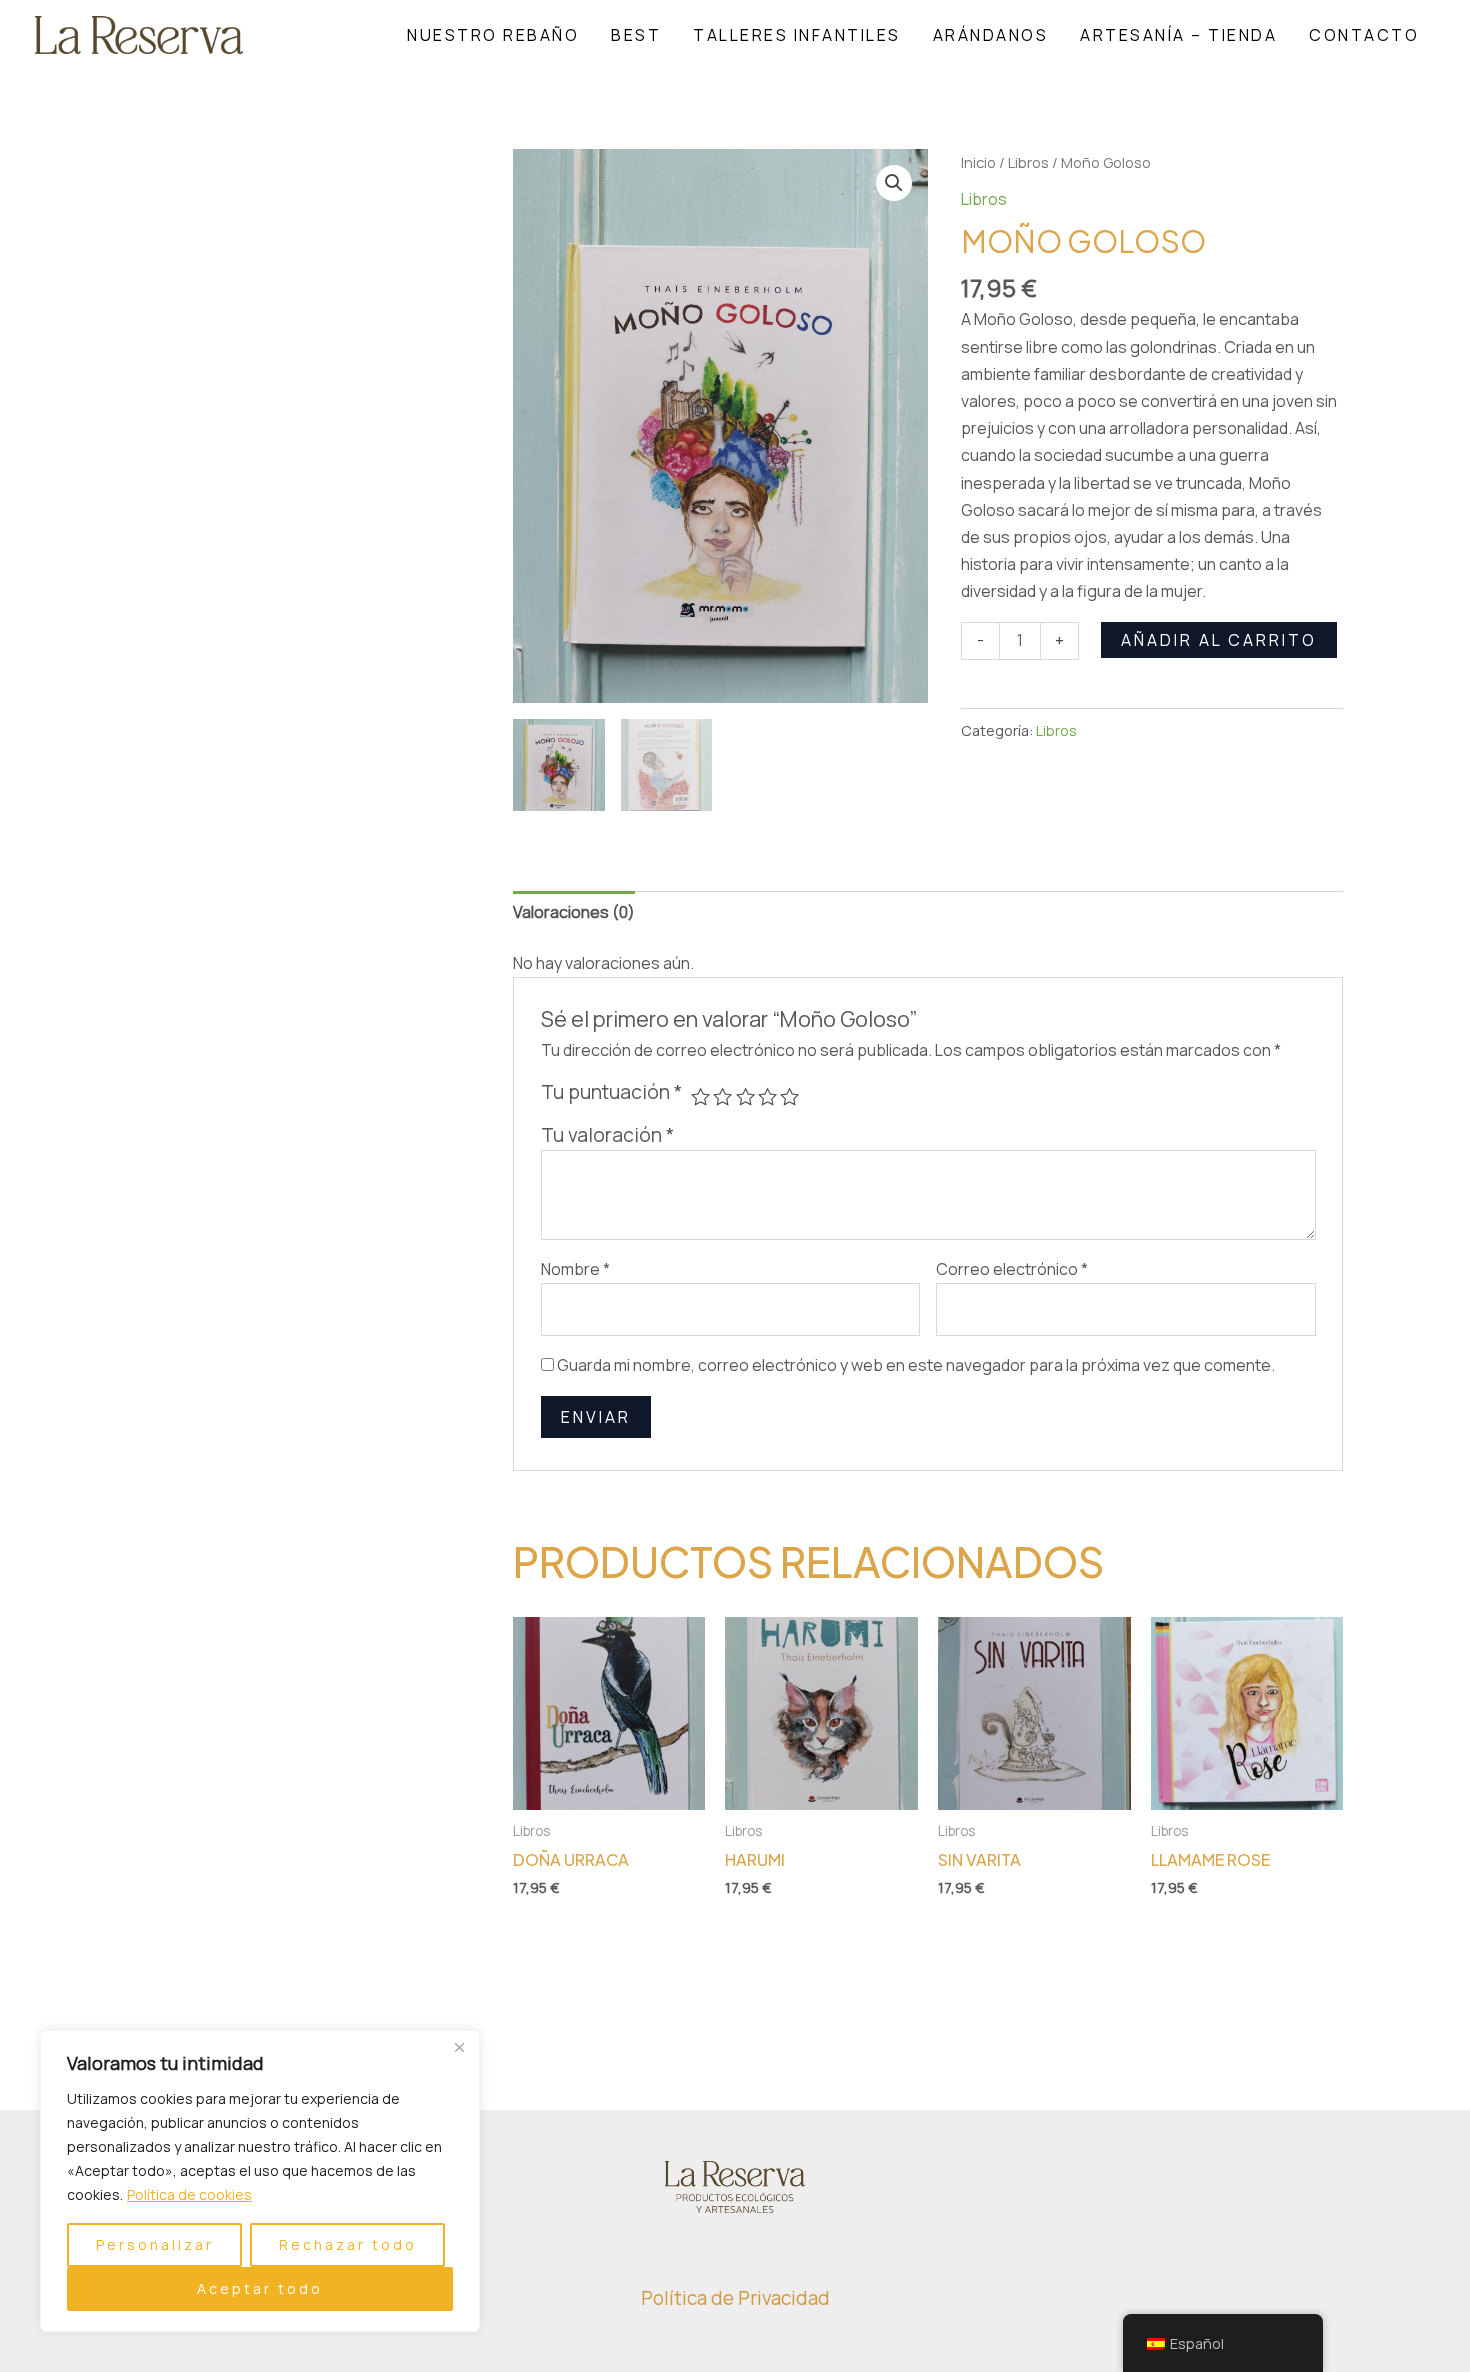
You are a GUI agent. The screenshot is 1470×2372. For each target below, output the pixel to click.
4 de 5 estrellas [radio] (767, 1096)
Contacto (1364, 35)
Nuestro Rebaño (493, 35)
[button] (894, 183)
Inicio (978, 162)
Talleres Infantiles (797, 35)
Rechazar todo (348, 2244)
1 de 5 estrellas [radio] (700, 1096)
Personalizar (155, 2244)
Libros (1028, 162)
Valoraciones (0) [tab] (574, 912)
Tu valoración (607, 1135)
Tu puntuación (611, 1092)
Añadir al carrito (1219, 640)
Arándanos (991, 35)
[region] (260, 2181)
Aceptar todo (260, 2288)
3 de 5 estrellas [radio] (745, 1096)
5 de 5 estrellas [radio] (789, 1096)
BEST (636, 35)
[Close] (459, 2047)
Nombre (575, 1269)
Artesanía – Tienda (1178, 35)
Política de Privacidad (735, 2298)
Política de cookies (189, 2194)
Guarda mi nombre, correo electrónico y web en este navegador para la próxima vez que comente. (916, 1365)
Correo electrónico (1012, 1269)
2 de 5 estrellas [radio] (722, 1096)
